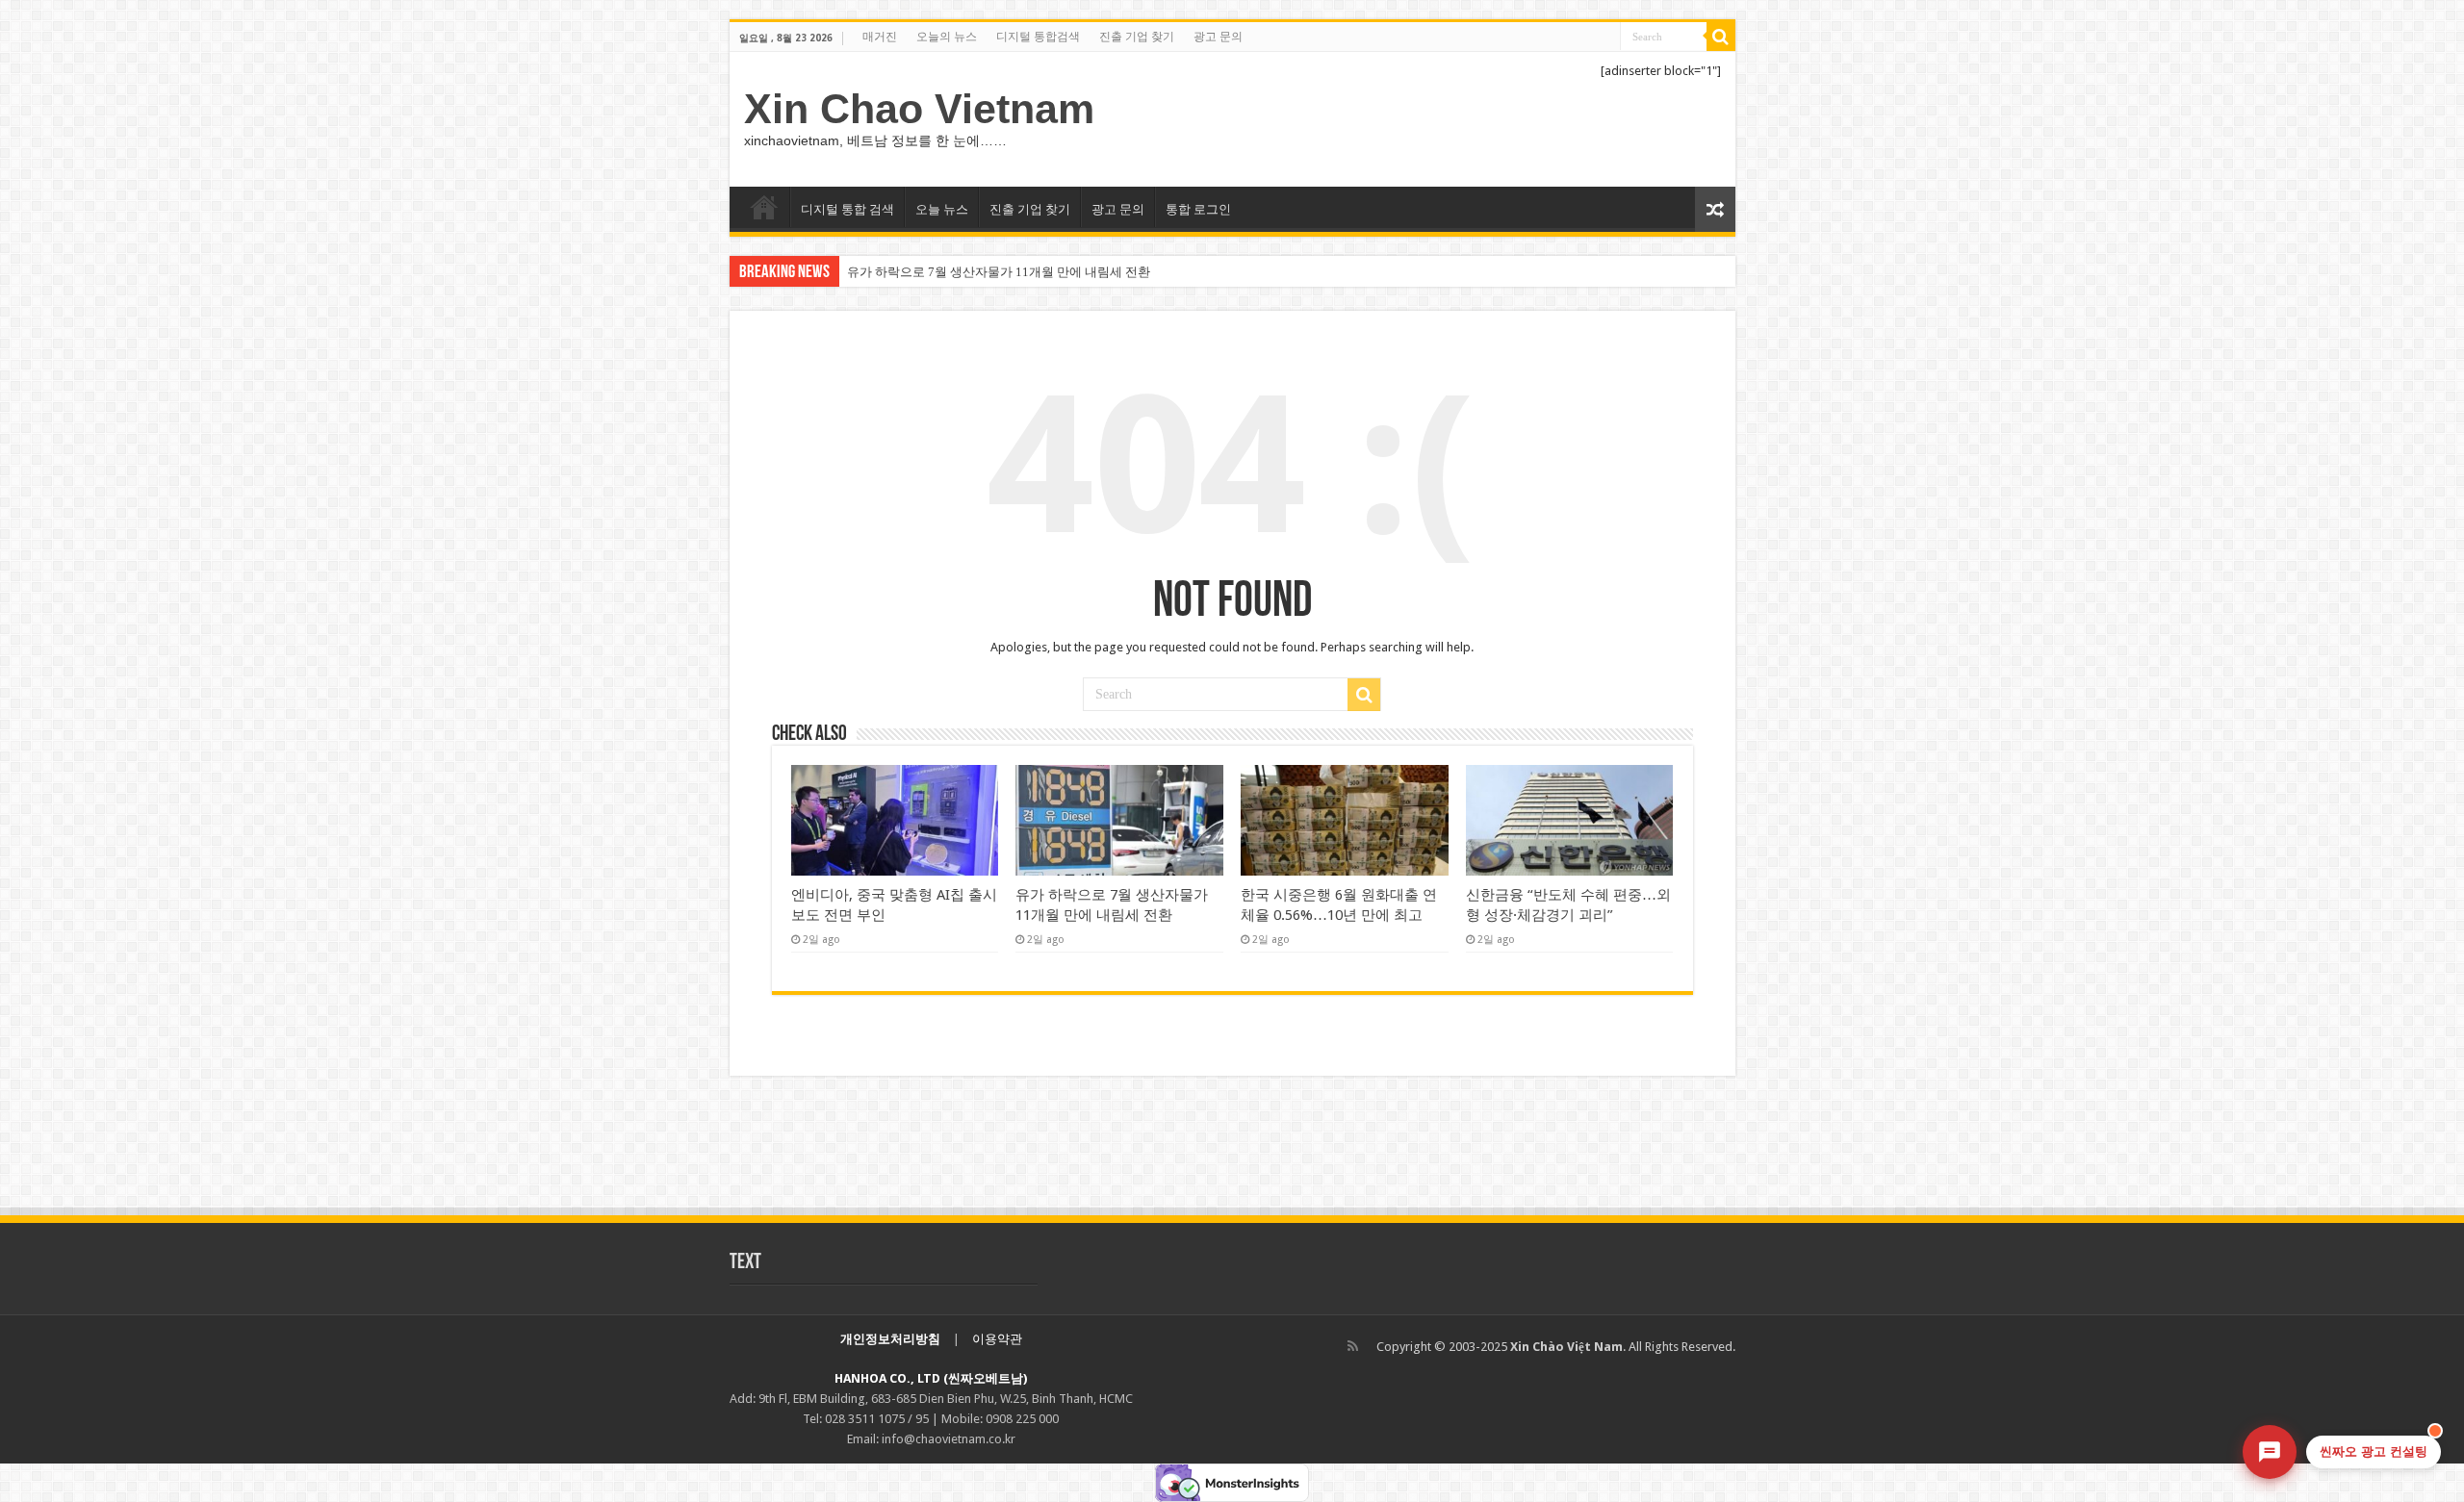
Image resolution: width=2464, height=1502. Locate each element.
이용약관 (997, 1339)
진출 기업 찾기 (1137, 37)
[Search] (1721, 37)
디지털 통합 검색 (847, 209)
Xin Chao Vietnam (919, 109)
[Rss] (1353, 1346)
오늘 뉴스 (942, 209)
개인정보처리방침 (890, 1339)
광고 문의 (1218, 37)
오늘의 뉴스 (947, 37)
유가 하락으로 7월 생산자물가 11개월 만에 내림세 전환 (999, 272)
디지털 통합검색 (1038, 37)
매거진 (880, 37)
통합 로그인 (1198, 209)
